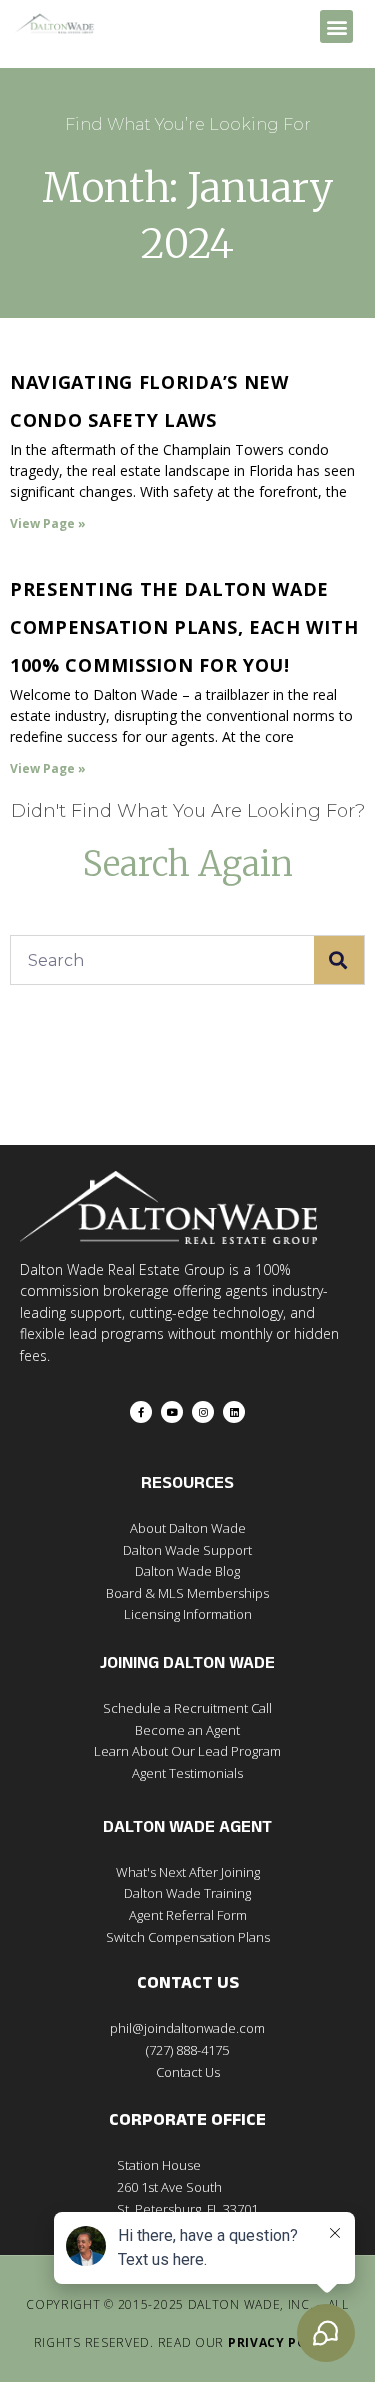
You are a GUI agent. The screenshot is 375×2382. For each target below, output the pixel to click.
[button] (336, 26)
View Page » (48, 523)
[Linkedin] (234, 1412)
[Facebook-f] (141, 1412)
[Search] (339, 960)
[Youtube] (172, 1412)
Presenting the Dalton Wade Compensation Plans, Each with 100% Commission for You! (184, 627)
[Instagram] (203, 1412)
